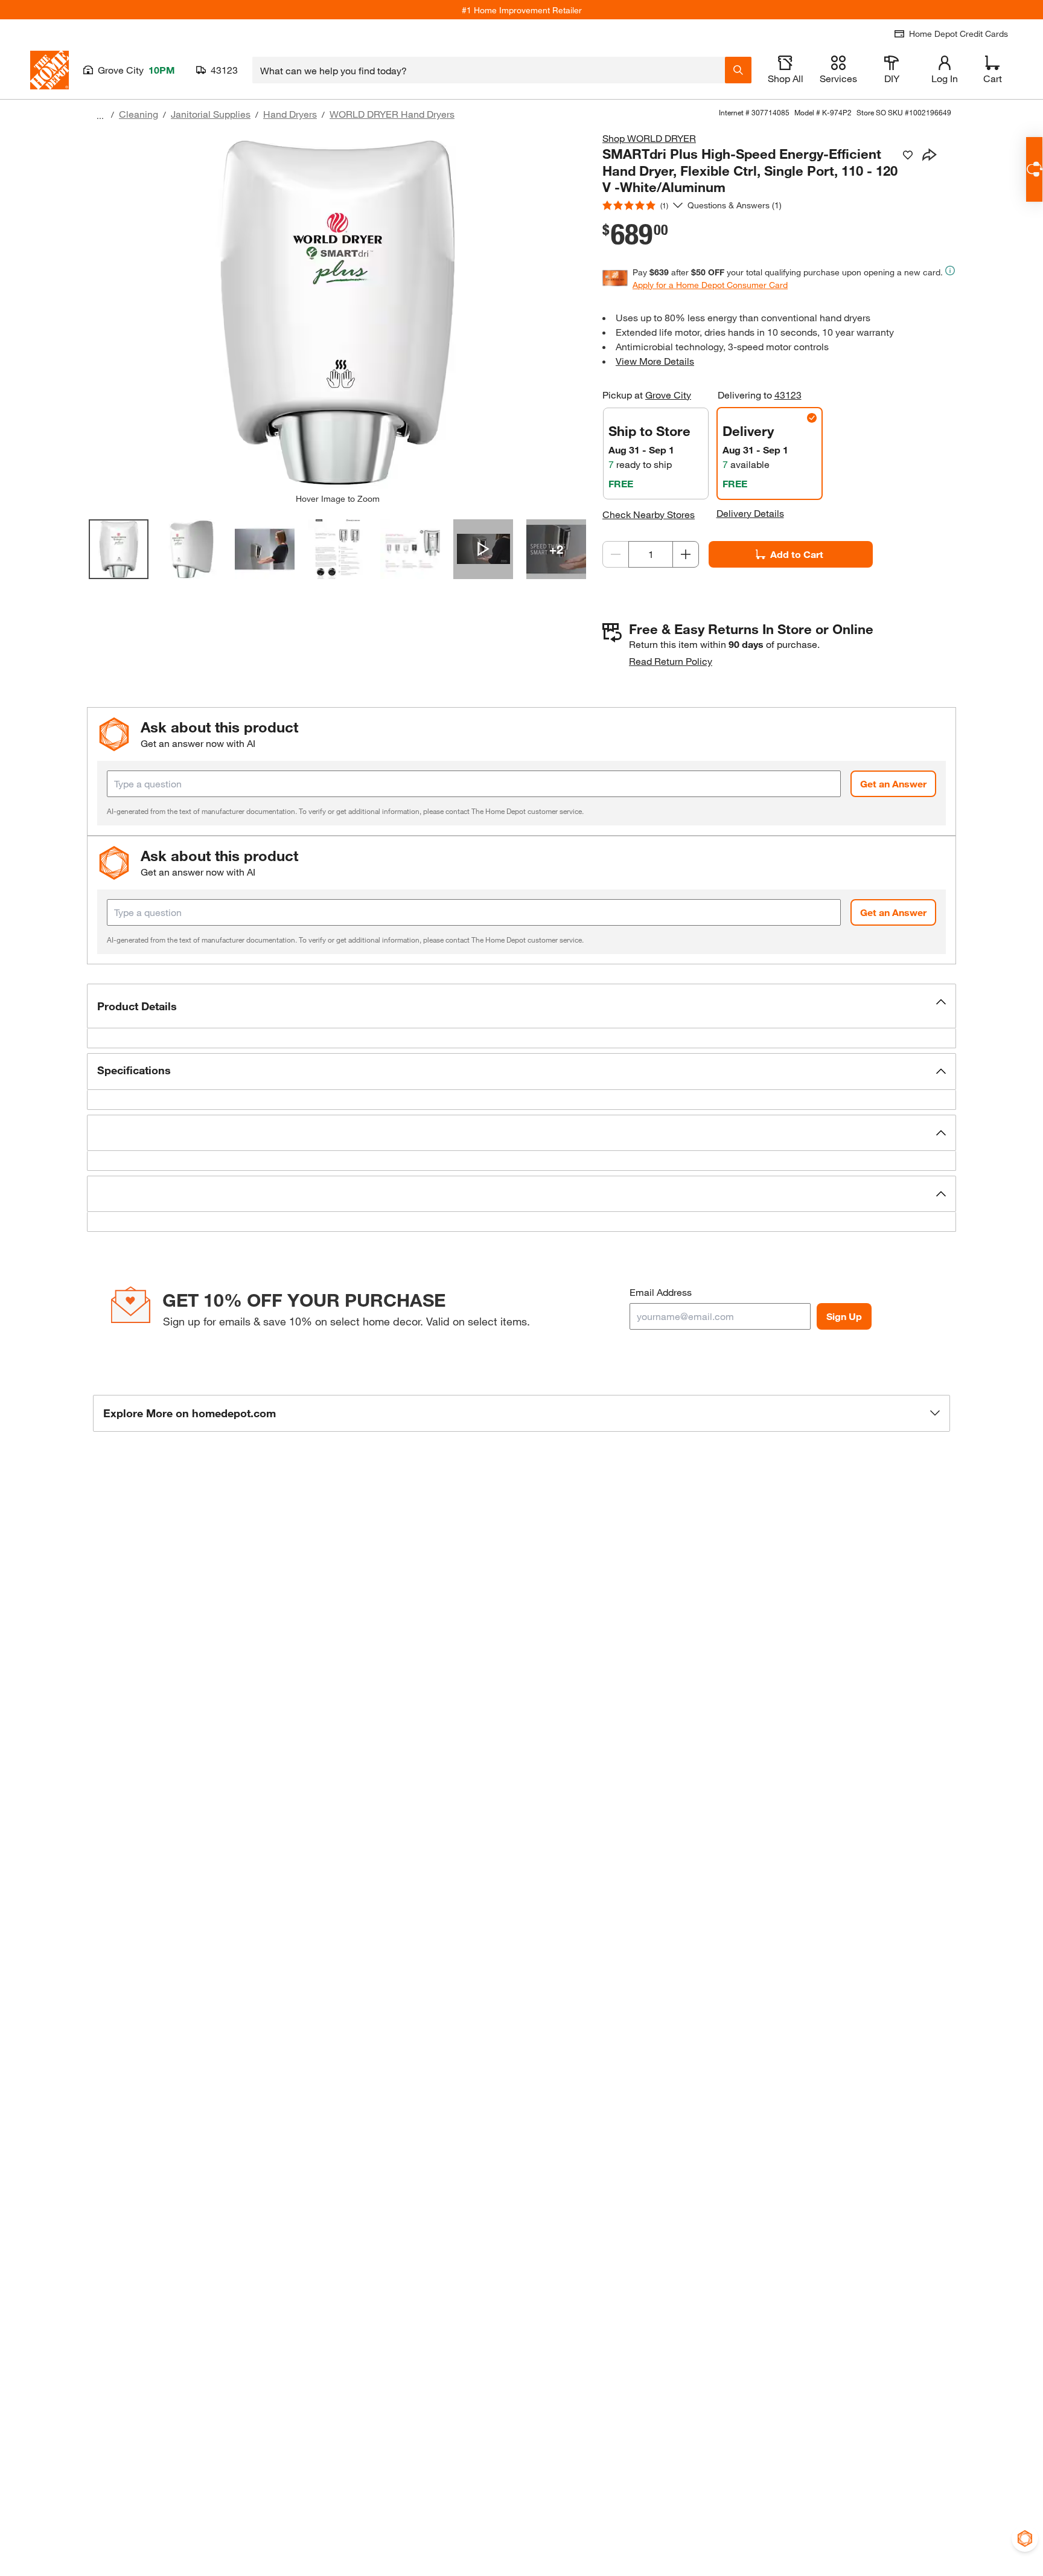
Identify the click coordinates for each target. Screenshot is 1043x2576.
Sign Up (844, 1316)
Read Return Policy (671, 661)
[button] (521, 1006)
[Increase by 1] (686, 554)
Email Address (661, 1292)
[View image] (119, 549)
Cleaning (139, 114)
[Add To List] (908, 155)
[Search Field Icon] (738, 70)
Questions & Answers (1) (735, 205)
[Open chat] (1034, 169)
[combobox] (489, 70)
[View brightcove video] (483, 549)
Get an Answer (893, 783)
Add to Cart (797, 554)
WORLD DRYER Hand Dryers (392, 114)
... (100, 116)
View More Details (655, 361)
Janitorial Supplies (211, 114)
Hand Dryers (290, 114)
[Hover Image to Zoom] (337, 312)
